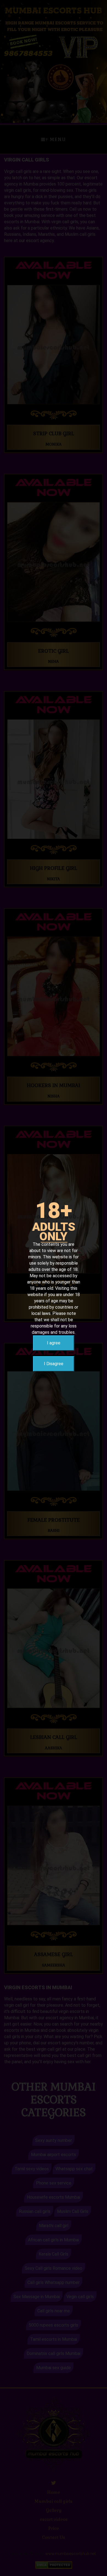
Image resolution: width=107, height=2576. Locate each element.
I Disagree (54, 1364)
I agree (54, 1343)
